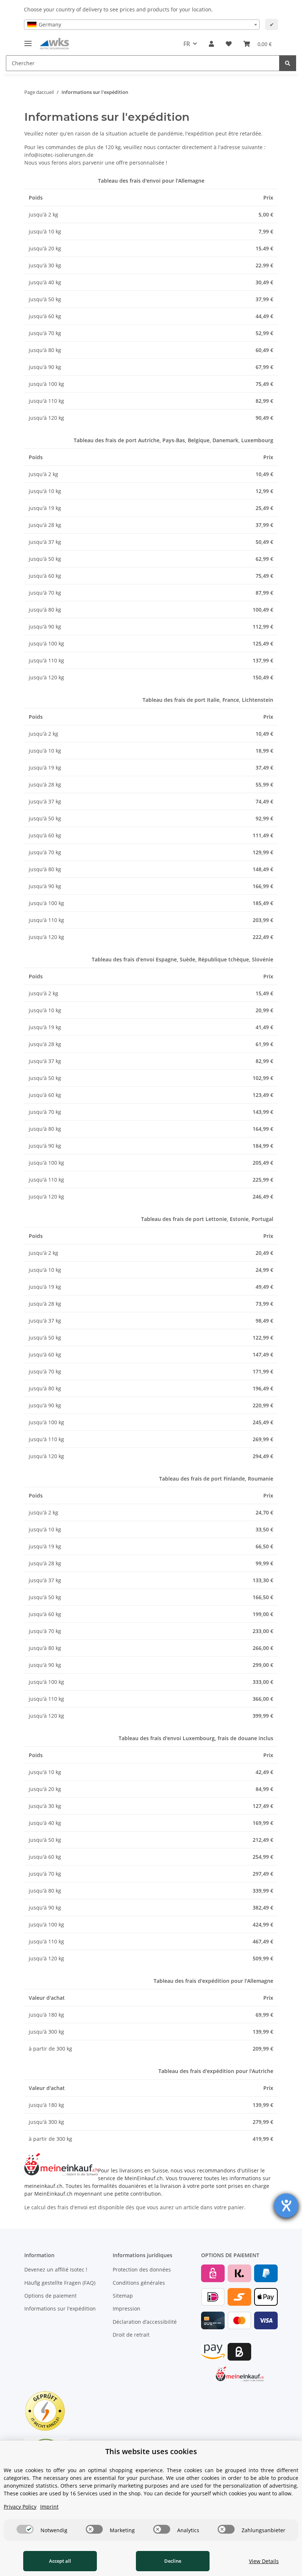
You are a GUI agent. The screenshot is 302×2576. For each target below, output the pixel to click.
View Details (264, 2561)
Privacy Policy (20, 2507)
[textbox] (142, 25)
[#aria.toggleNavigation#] (28, 40)
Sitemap (123, 2296)
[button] (211, 44)
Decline (173, 2561)
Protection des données (142, 2269)
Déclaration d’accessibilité (145, 2322)
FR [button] (187, 44)
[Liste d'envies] (229, 44)
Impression (127, 2308)
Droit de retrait (131, 2335)
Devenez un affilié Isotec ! (56, 2269)
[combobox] (142, 25)
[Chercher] (288, 63)
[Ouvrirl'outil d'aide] (286, 2206)
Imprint (49, 2507)
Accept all (60, 2561)
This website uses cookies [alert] (151, 2451)
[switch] (25, 2529)
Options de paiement (50, 2296)
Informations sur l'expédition (60, 2308)
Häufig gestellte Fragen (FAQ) (60, 2283)
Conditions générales (139, 2283)
